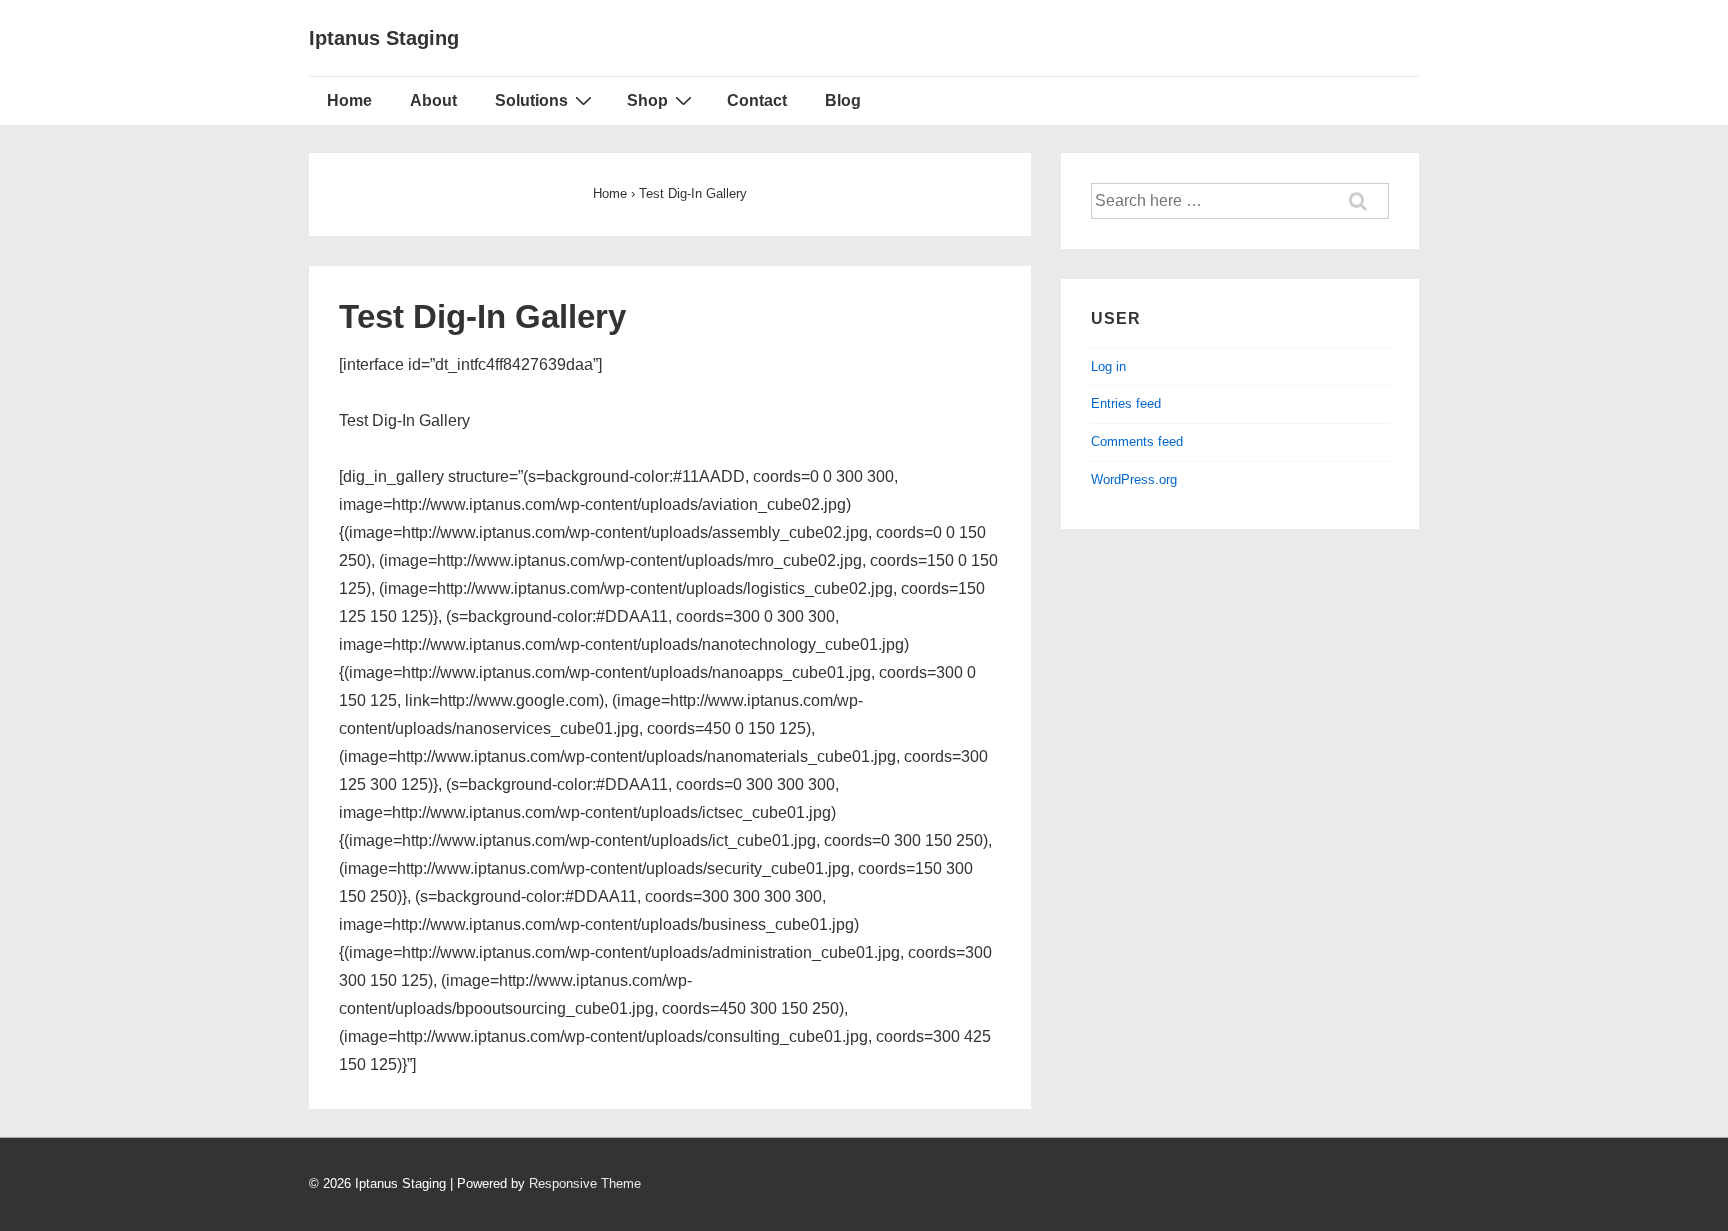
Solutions (531, 100)
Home (349, 100)
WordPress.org (1134, 479)
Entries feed (1126, 403)
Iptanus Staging (384, 38)
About (433, 100)
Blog (843, 100)
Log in (1108, 366)
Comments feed (1137, 441)
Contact (757, 100)
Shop (647, 100)
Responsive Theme (585, 1183)
